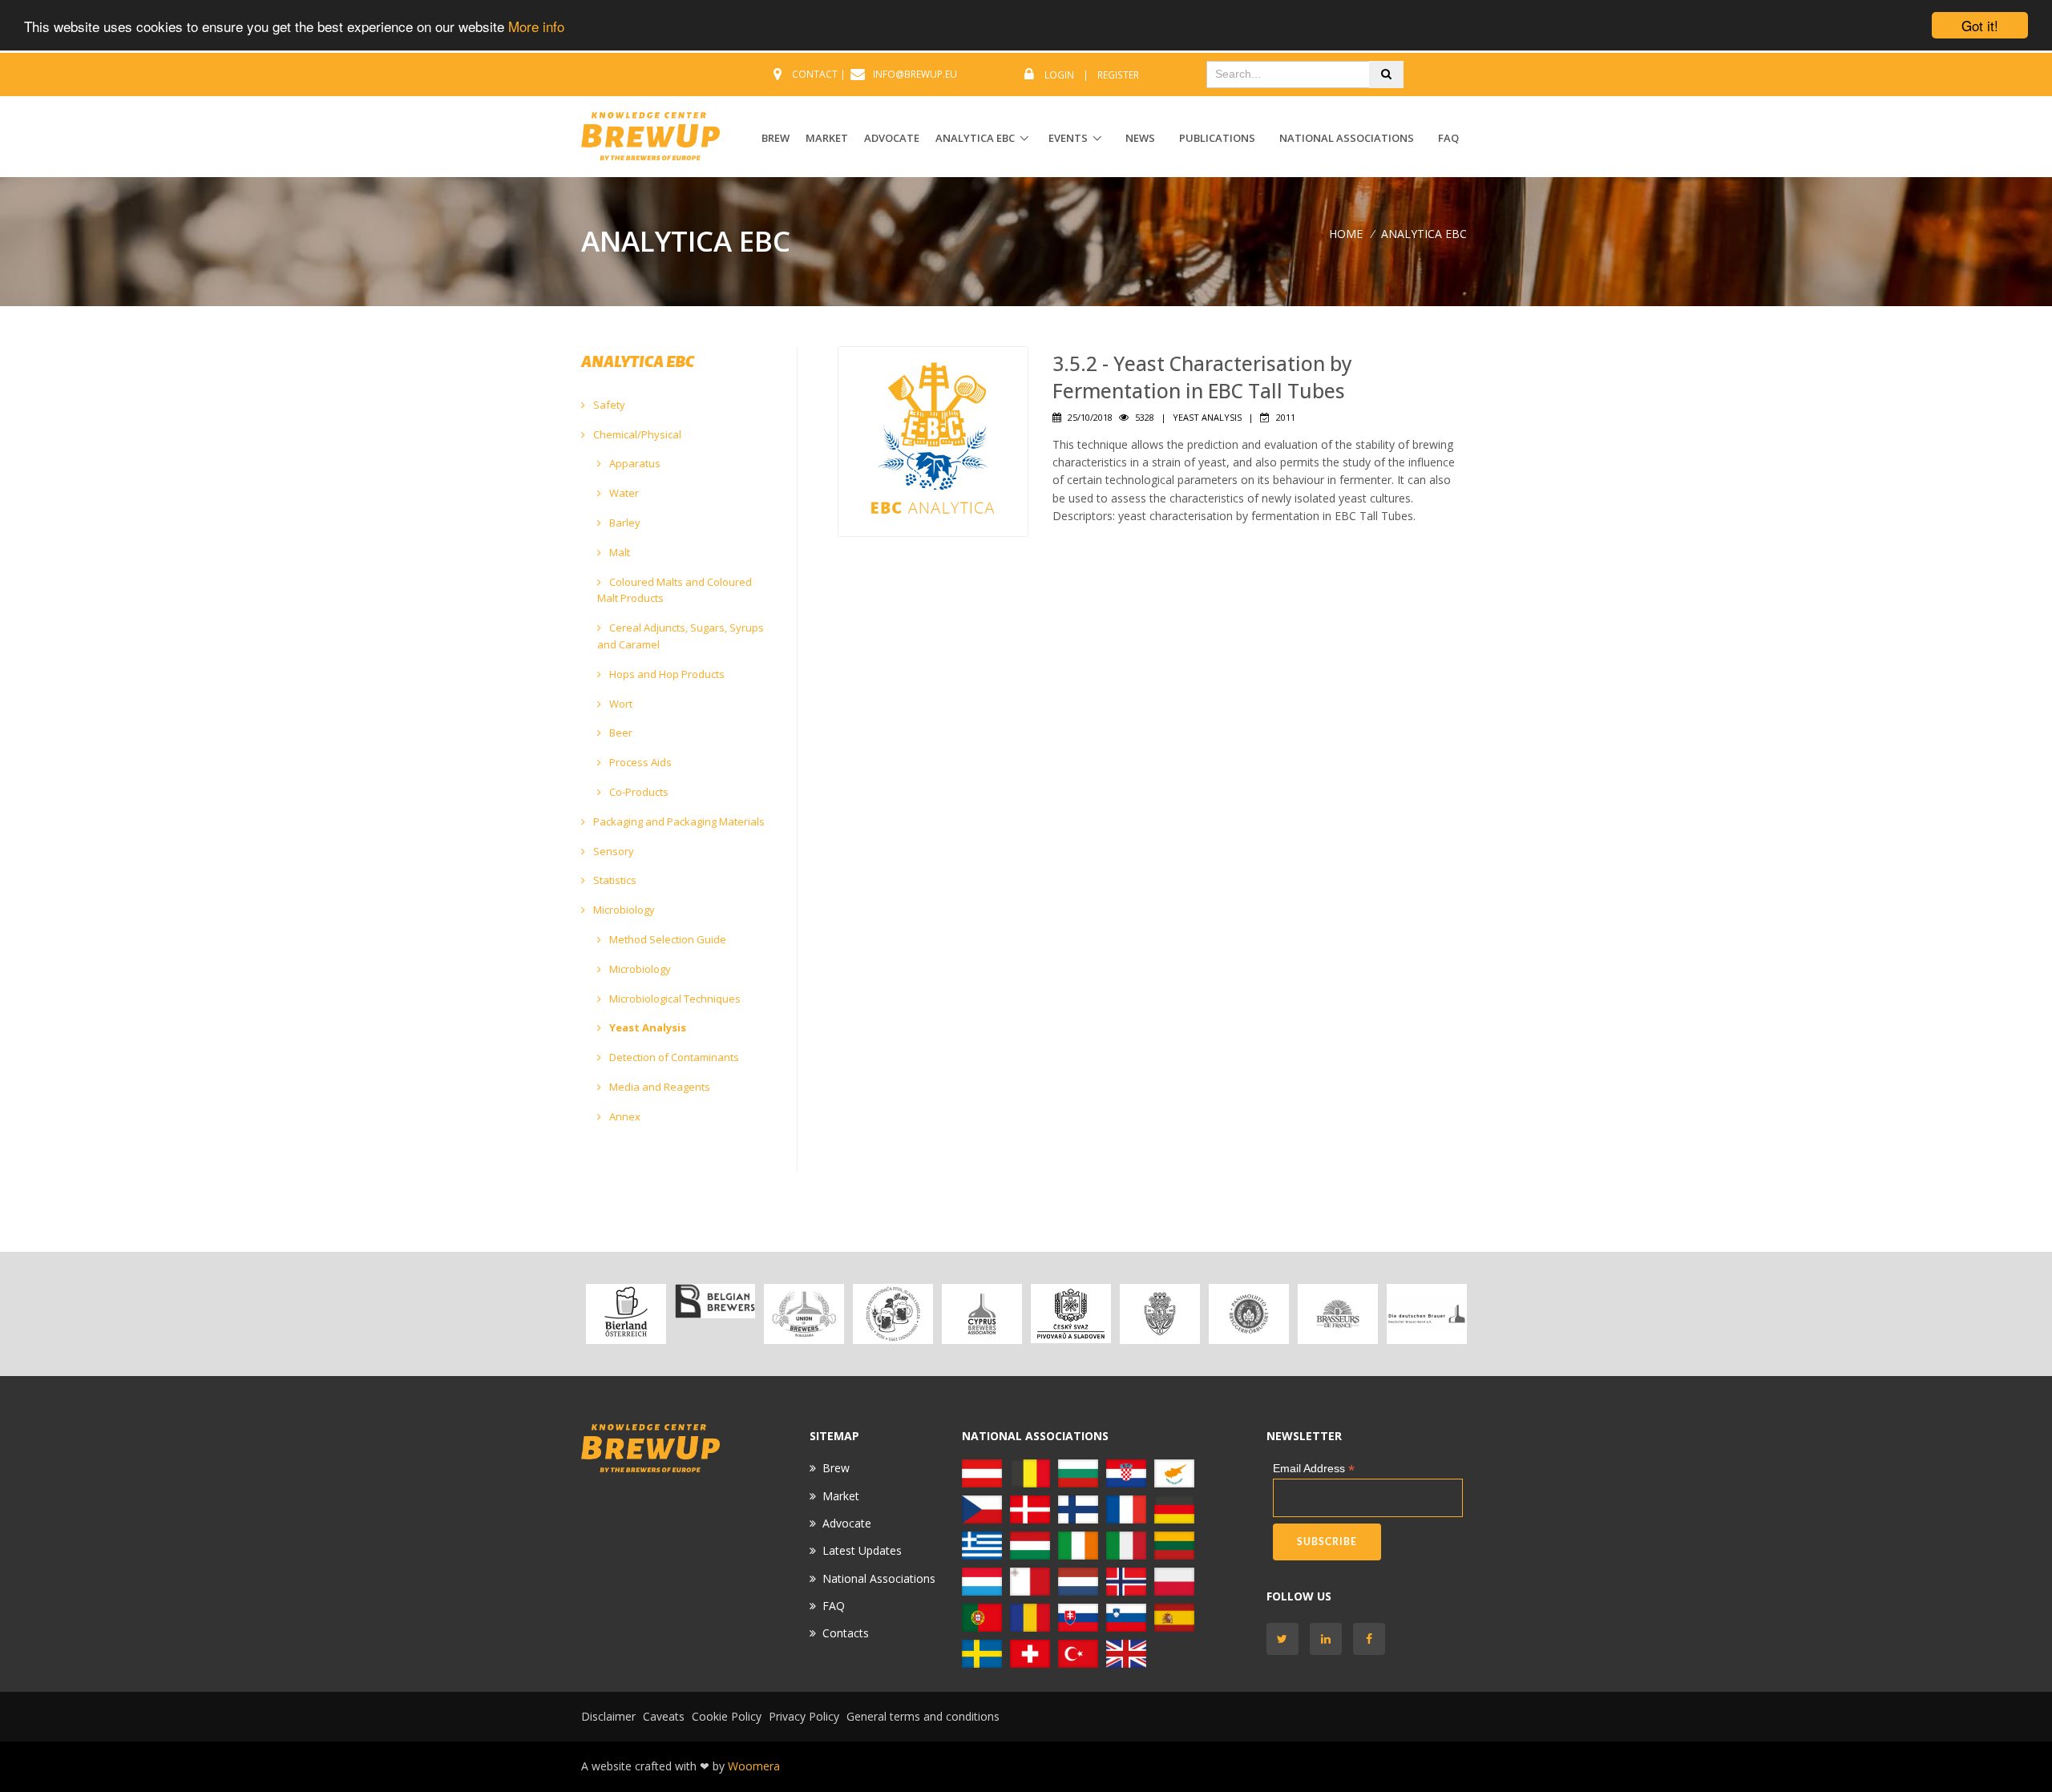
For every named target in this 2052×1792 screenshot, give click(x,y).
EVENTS (1068, 138)
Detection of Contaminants (673, 1057)
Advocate (847, 1523)
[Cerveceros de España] (1174, 1616)
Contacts (846, 1633)
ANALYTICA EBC (975, 138)
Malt (618, 552)
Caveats (664, 1716)
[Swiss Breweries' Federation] (1030, 1652)
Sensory (612, 851)
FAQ (1448, 138)
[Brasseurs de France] (1337, 1314)
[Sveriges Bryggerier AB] (982, 1652)
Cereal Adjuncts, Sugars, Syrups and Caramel (681, 636)
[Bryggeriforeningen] (1159, 1314)
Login (1059, 75)
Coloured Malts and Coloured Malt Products (675, 590)
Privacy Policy (804, 1716)
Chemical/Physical (636, 434)
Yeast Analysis (646, 1027)
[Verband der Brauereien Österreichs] (626, 1314)
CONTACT (815, 74)
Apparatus (634, 463)
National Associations (1347, 138)
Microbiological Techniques (674, 999)
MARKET (827, 138)
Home (1346, 234)
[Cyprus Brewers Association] (982, 1314)
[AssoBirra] (1126, 1544)
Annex (624, 1116)
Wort (620, 704)
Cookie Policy (727, 1716)
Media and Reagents (658, 1087)
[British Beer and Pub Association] (1126, 1652)
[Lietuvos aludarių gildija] (1174, 1544)
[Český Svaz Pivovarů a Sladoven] (1070, 1314)
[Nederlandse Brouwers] (1078, 1580)
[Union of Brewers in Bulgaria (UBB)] (804, 1314)
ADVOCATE (892, 138)
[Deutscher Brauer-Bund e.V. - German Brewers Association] (1426, 1314)
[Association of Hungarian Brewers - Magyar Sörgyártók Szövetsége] (1030, 1544)
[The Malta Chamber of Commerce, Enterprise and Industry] (1030, 1580)
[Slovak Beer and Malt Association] (1078, 1616)
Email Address (1314, 1469)
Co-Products (638, 792)
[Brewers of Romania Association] (1030, 1616)
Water (623, 493)
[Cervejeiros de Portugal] (982, 1616)
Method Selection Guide (666, 939)
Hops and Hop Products (666, 674)
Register (1118, 75)
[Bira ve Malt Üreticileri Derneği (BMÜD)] (1078, 1652)
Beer (620, 733)
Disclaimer (608, 1716)
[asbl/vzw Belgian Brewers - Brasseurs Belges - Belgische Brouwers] (715, 1301)
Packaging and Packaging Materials (678, 821)
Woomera (754, 1766)
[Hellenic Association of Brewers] (982, 1544)
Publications (1217, 138)
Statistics (614, 880)
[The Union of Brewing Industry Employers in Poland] (1174, 1580)
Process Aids (639, 762)
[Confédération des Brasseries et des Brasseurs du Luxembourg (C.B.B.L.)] (982, 1580)
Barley (624, 523)
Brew (836, 1468)
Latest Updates (862, 1550)
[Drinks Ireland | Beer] (1078, 1544)
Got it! (1980, 25)
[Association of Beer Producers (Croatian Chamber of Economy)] (893, 1314)
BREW (776, 138)
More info (536, 26)
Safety (608, 405)
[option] (626, 1314)
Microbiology (623, 910)
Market (841, 1496)
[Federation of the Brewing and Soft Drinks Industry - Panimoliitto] (1248, 1314)
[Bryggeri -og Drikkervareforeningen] (1126, 1580)
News (1140, 138)
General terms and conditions (923, 1716)
